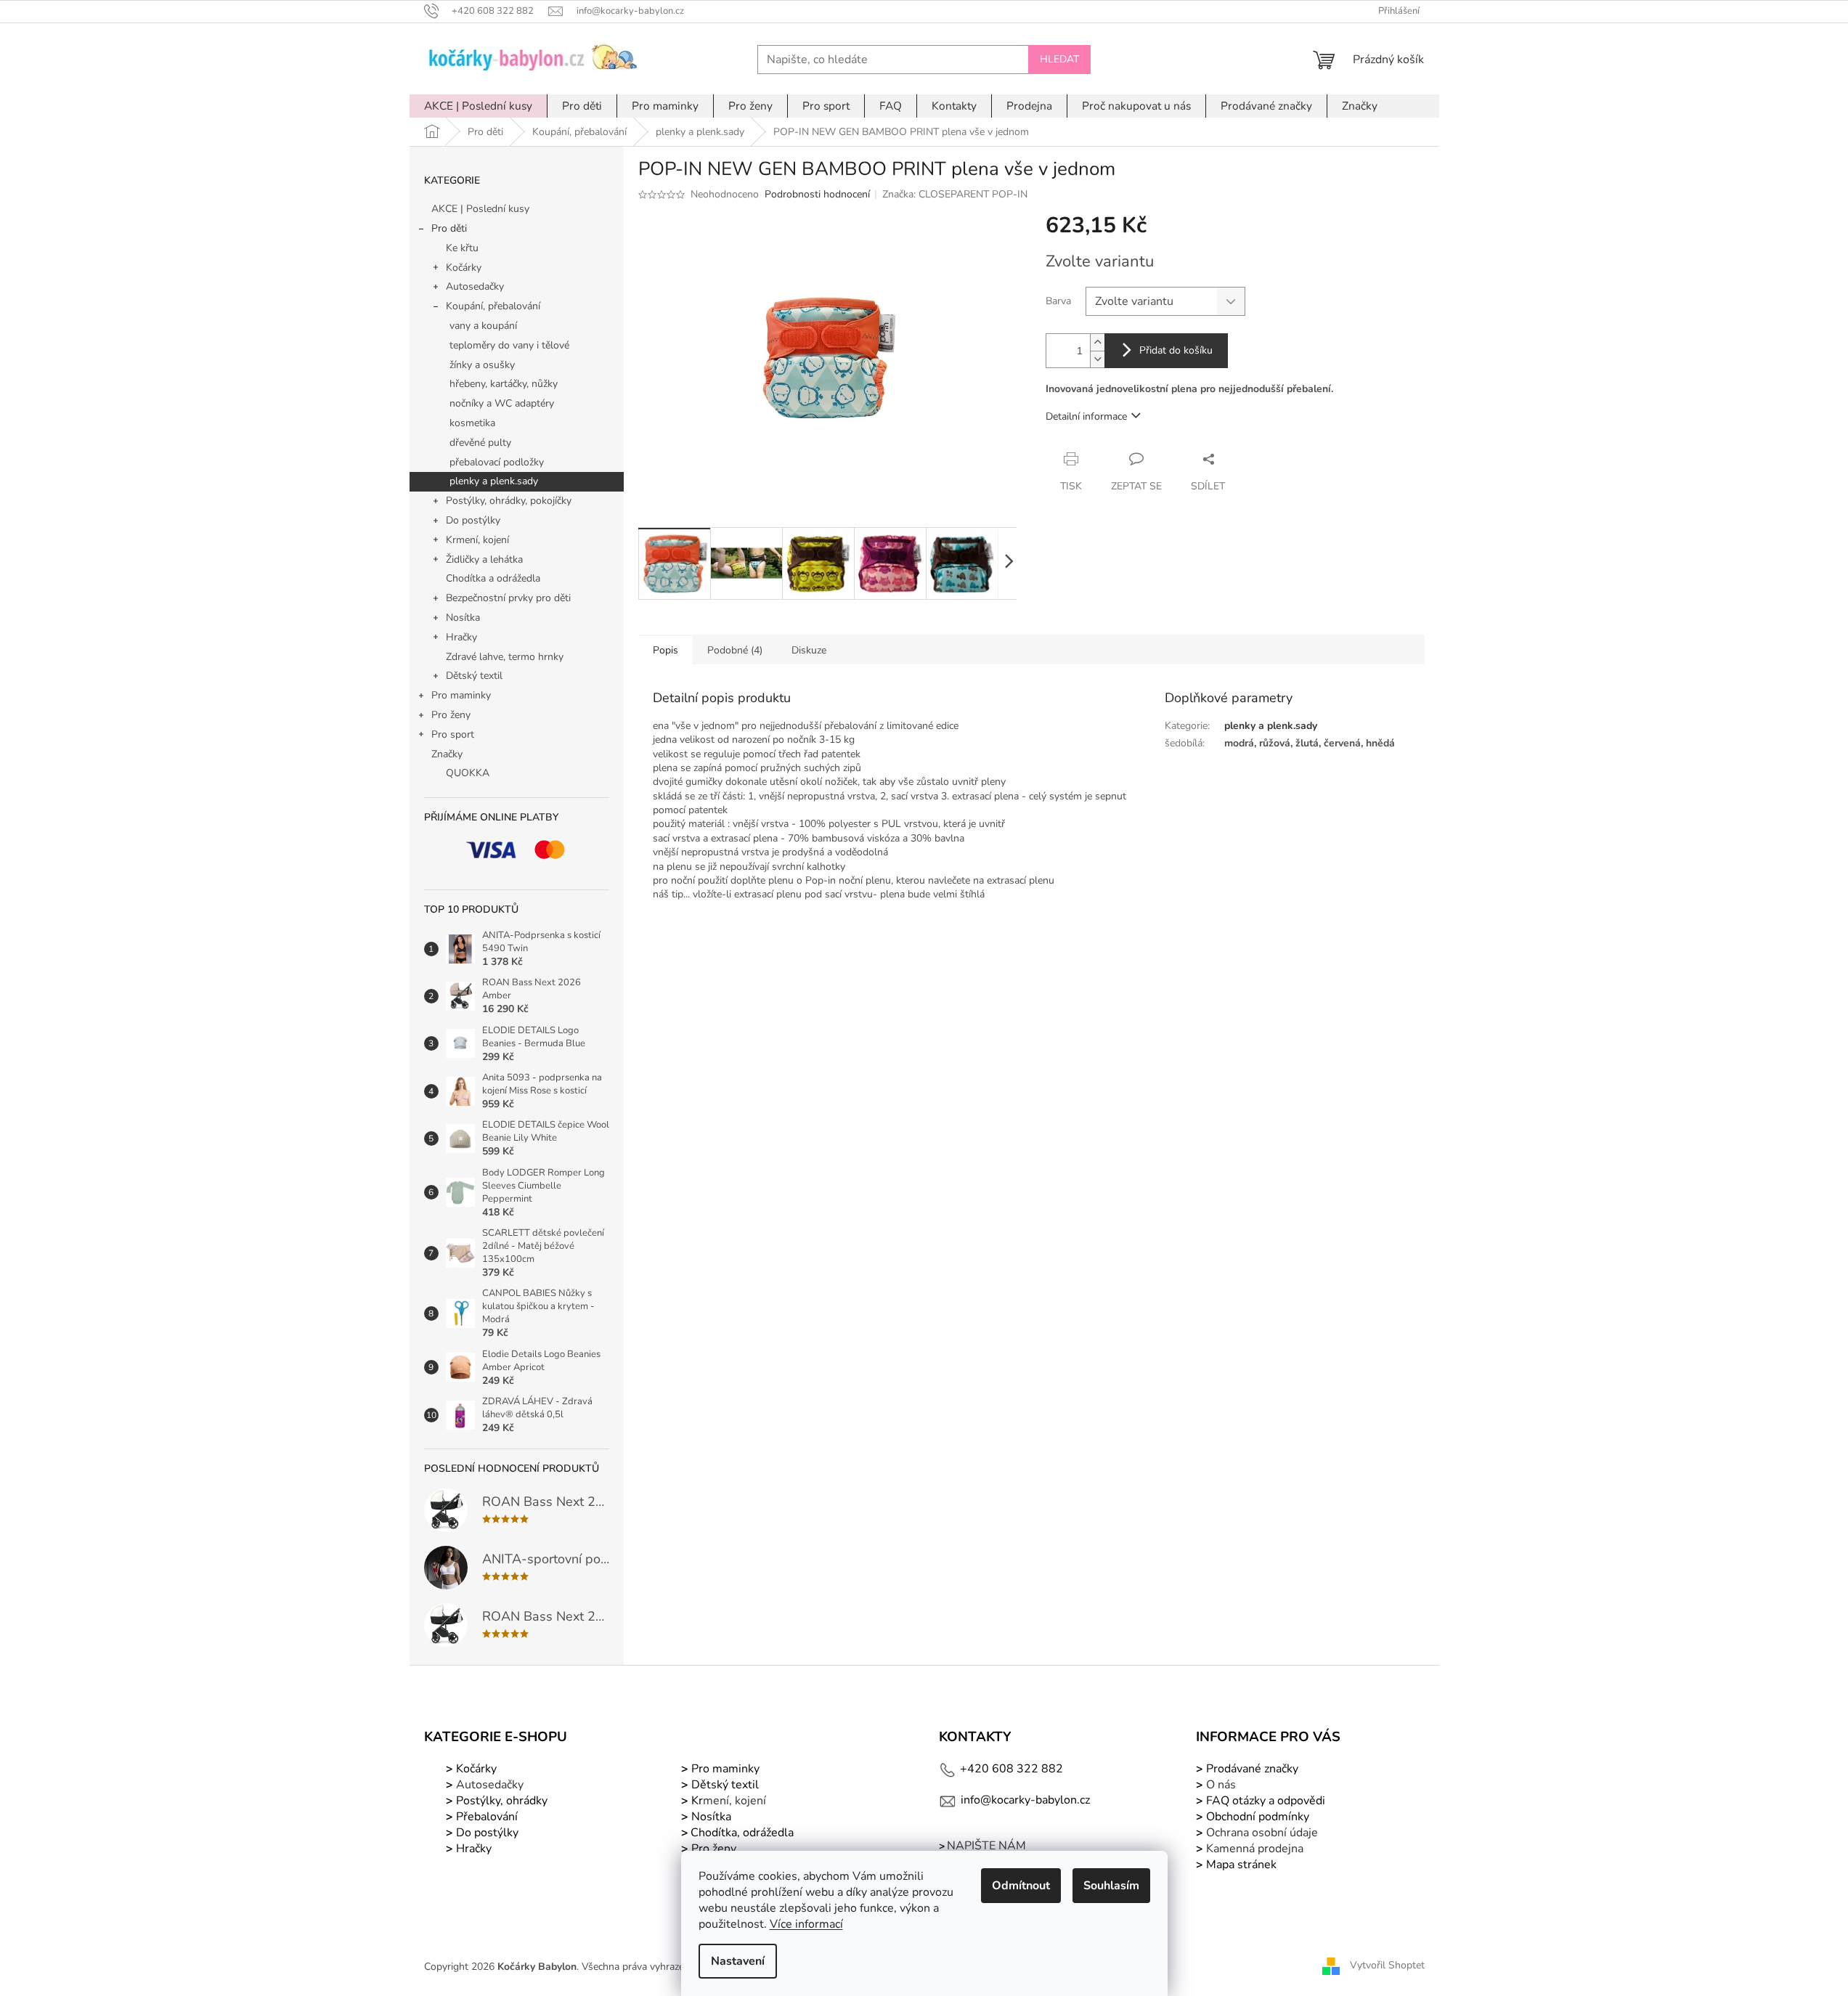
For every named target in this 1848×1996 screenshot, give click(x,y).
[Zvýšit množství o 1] (1097, 342)
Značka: (955, 194)
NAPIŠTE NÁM (986, 1846)
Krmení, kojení (477, 540)
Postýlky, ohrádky (500, 1801)
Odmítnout (1021, 1886)
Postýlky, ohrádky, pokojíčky (509, 501)
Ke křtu (462, 248)
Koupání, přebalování (493, 306)
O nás (1221, 1785)
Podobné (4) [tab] (735, 650)
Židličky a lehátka (484, 559)
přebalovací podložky (497, 462)
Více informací (806, 1924)
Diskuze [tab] (809, 650)
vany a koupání (483, 326)
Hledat (1059, 59)
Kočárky (464, 268)
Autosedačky (475, 286)
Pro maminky (461, 695)
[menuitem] (478, 106)
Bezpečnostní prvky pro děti (508, 598)
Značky (447, 754)
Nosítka (463, 618)
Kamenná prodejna (1255, 1849)
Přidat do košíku (1176, 350)
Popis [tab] (665, 650)
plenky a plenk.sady (494, 481)
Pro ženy (451, 715)
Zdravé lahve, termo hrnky (505, 657)
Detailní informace (1086, 416)
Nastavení (738, 1961)
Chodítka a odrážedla (493, 578)
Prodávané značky (1251, 1769)
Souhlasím (1111, 1886)
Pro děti (449, 228)
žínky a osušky (482, 365)
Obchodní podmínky (1258, 1817)
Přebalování (487, 1817)
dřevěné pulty (480, 443)
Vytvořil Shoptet (1387, 1966)
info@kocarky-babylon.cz (1025, 1800)
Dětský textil (474, 676)
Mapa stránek (1241, 1865)
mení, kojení (727, 1801)
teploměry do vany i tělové (509, 345)
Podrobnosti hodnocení (817, 194)
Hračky (461, 637)
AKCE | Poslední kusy (480, 209)
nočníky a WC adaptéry (502, 403)
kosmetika (472, 423)
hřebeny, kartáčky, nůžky (504, 384)
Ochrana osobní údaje (1262, 1833)
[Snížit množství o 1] (1097, 359)
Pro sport (453, 734)
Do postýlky (473, 520)
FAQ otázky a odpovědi (1264, 1801)
